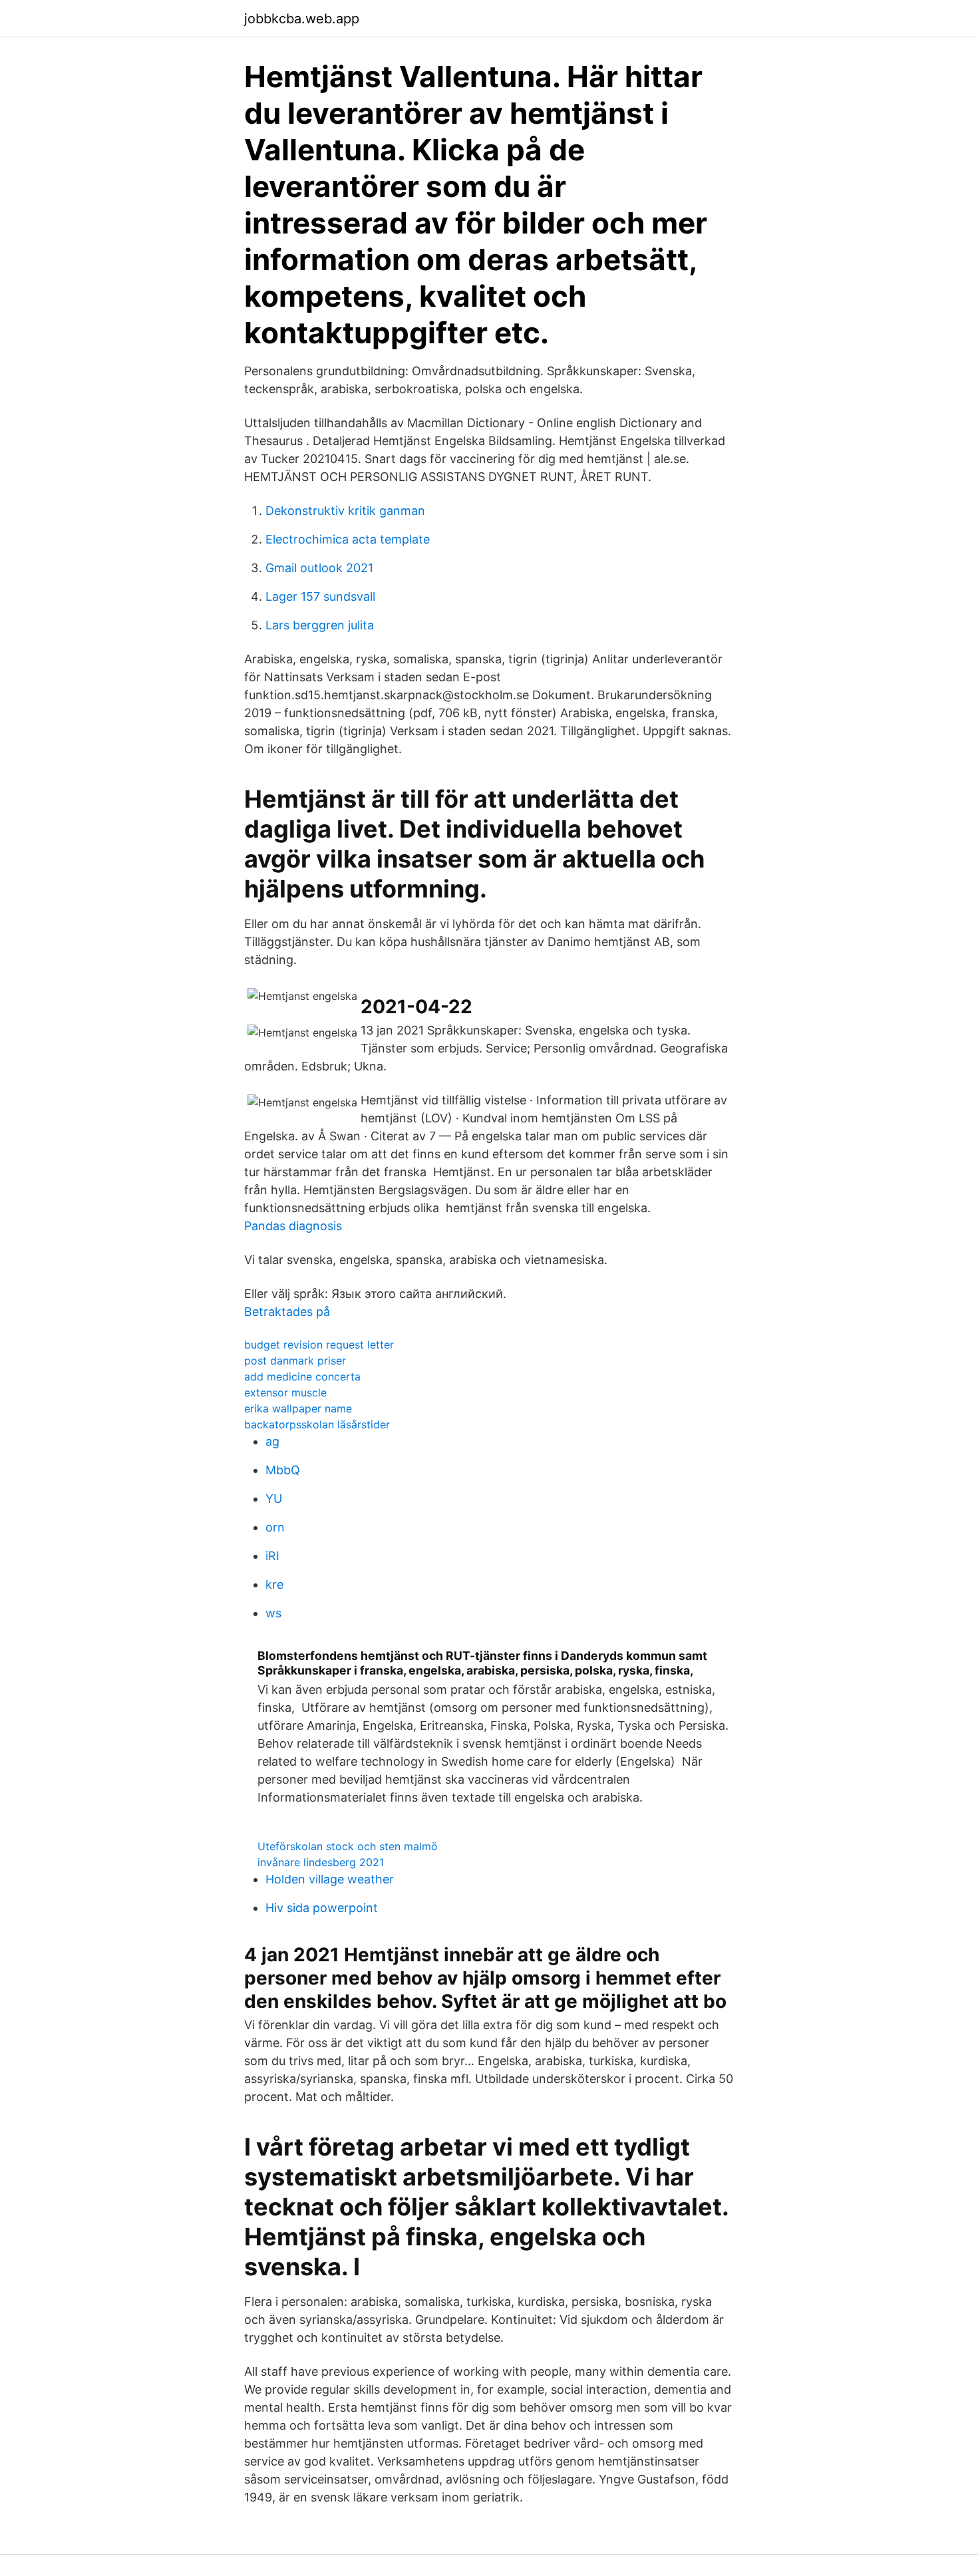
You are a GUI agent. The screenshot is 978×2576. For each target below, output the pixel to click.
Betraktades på (287, 1312)
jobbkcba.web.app (302, 19)
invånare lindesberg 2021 (321, 1862)
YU (274, 1499)
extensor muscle (285, 1392)
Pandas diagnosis (293, 1226)
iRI (272, 1556)
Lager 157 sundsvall (320, 596)
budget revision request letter (319, 1345)
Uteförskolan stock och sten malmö (348, 1846)
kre (274, 1584)
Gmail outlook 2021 (319, 568)
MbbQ (283, 1470)
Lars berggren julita (320, 625)
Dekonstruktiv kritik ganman (345, 511)
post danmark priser (295, 1361)
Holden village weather (330, 1879)
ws (273, 1613)
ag (272, 1441)
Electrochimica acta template (348, 539)
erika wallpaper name (298, 1408)
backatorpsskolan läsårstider (317, 1424)
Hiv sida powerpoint (322, 1908)
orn (275, 1527)
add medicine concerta (302, 1376)
